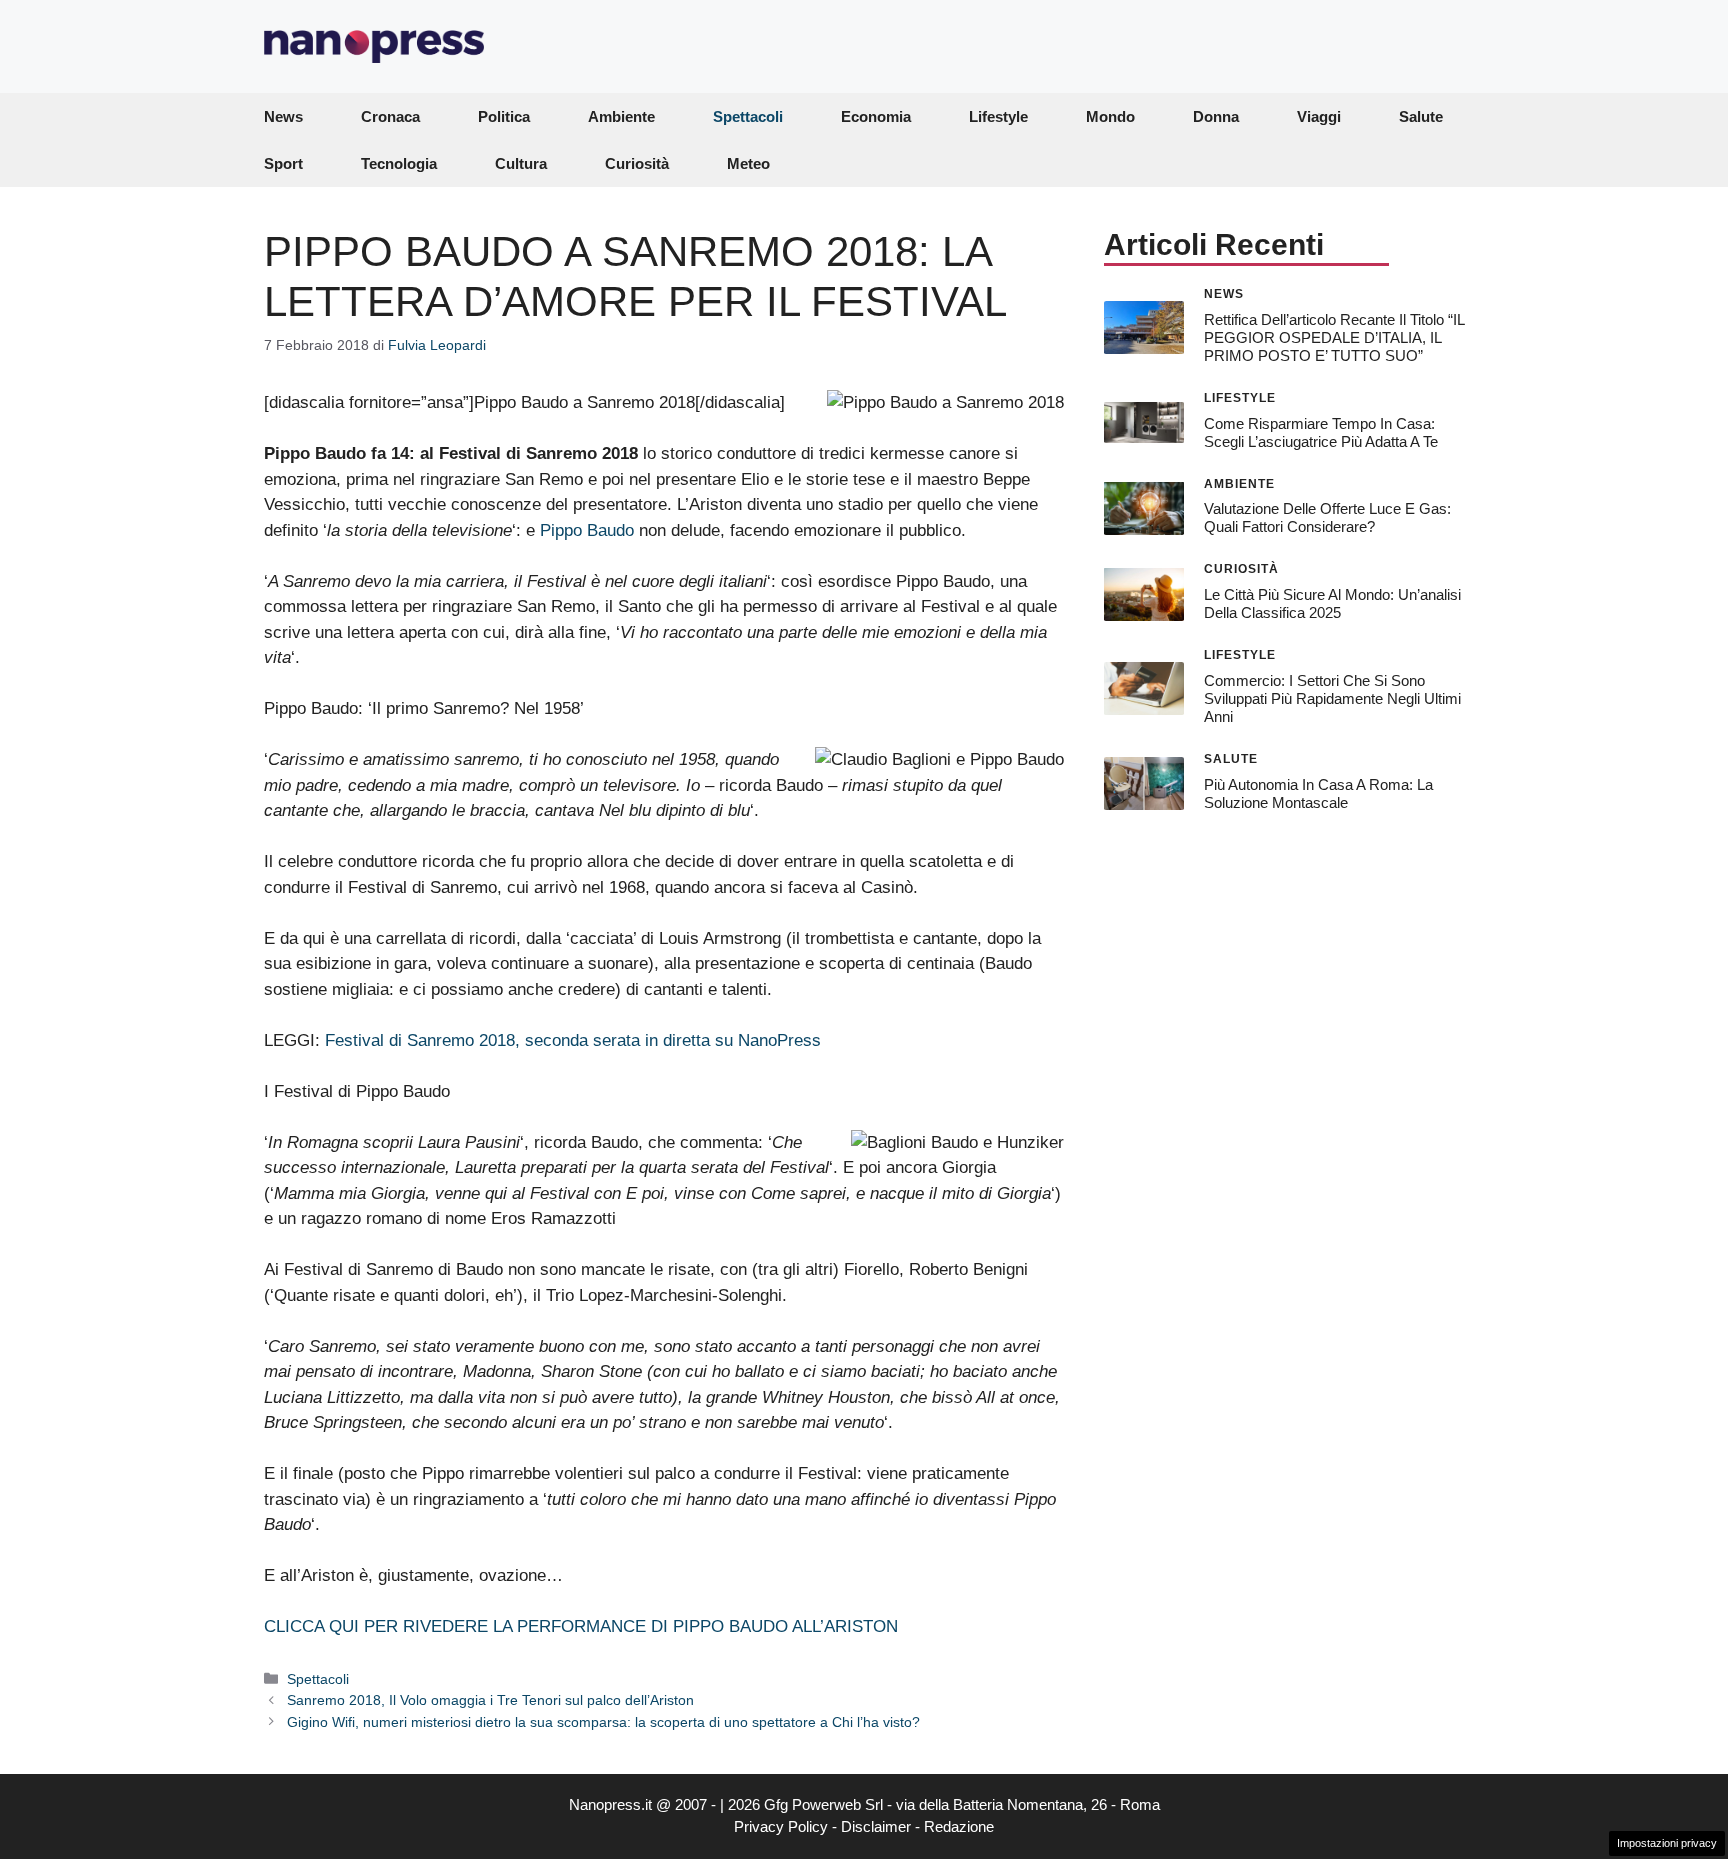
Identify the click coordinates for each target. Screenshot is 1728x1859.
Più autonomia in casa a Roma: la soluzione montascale (1318, 792)
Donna (1216, 116)
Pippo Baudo (587, 530)
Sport (283, 163)
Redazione (959, 1826)
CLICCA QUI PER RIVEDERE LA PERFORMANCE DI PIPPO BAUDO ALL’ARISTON (581, 1626)
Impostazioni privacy (1667, 1843)
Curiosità (637, 163)
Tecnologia (399, 163)
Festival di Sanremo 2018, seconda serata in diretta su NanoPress (573, 1040)
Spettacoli (748, 116)
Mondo (1110, 116)
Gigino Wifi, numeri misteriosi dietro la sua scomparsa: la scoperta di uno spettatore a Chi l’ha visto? (603, 1722)
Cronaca (390, 116)
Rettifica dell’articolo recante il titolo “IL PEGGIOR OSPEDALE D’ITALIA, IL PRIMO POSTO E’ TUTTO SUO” (1334, 336)
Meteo (748, 163)
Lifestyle (998, 116)
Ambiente (621, 116)
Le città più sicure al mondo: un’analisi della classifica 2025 (1332, 603)
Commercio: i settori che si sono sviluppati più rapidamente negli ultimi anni (1332, 698)
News (283, 116)
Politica (504, 116)
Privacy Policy (781, 1826)
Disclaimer (876, 1826)
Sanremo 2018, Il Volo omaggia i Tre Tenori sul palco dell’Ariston (490, 1700)
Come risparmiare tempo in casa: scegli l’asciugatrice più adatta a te (1321, 431)
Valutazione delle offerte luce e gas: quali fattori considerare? (1327, 517)
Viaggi (1319, 116)
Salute (1421, 116)
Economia (876, 116)
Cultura (521, 163)
